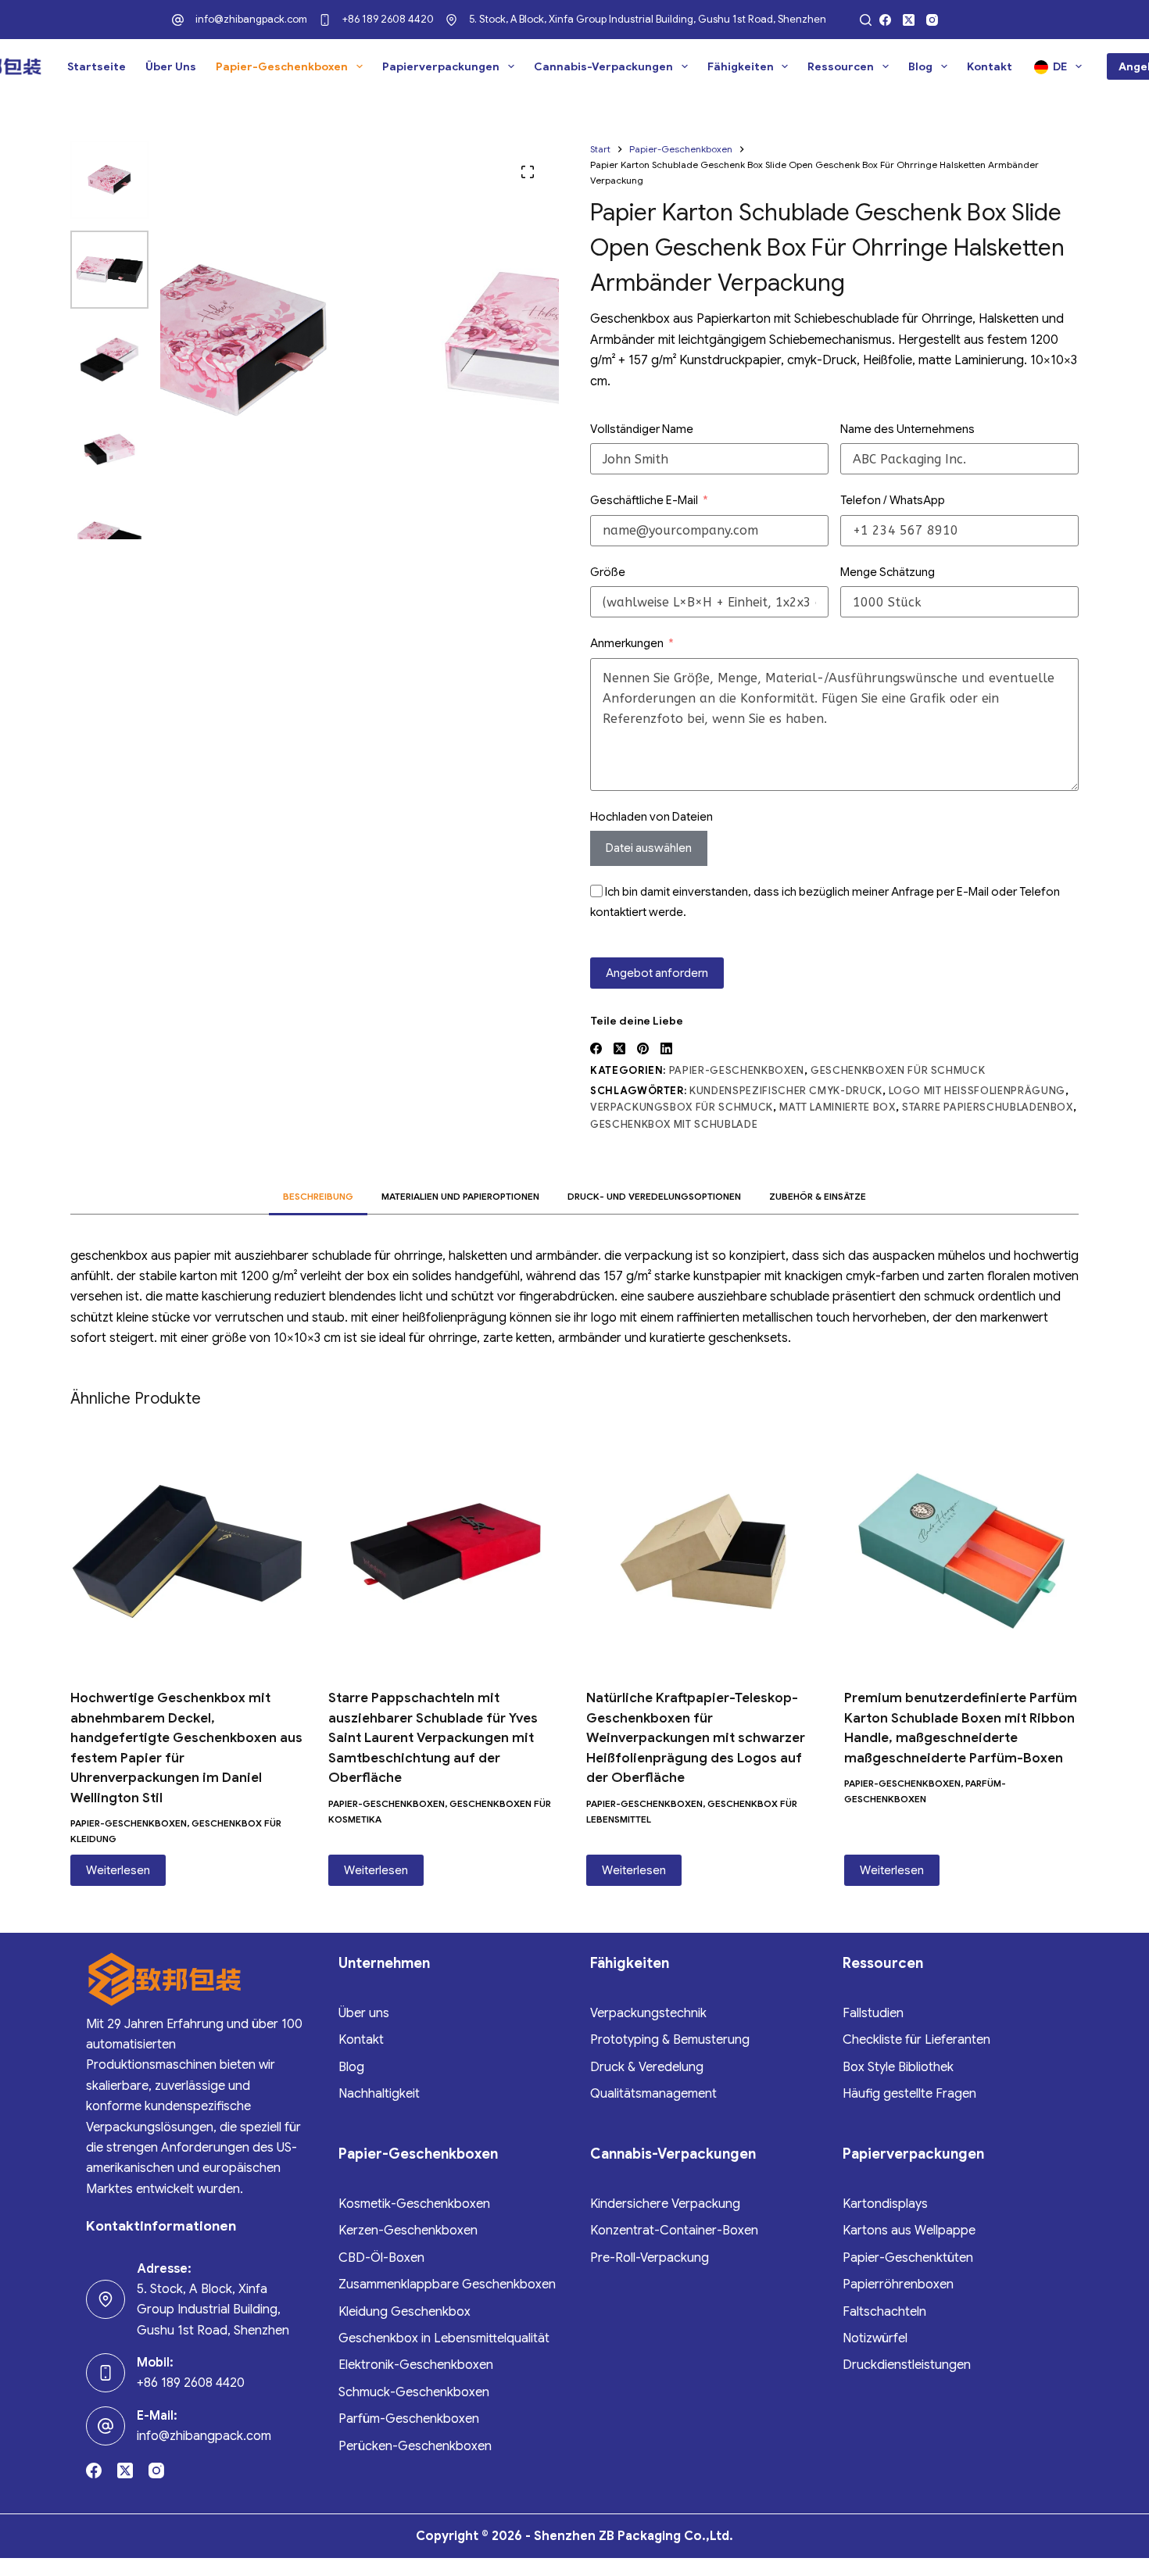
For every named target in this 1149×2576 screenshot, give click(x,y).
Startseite (97, 66)
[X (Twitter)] (909, 20)
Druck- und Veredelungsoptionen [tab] (654, 1196)
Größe (608, 572)
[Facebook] (885, 20)
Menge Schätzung (888, 572)
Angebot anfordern (657, 973)
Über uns (171, 66)
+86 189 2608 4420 (388, 19)
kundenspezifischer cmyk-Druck (786, 1091)
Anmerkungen (627, 643)
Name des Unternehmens (907, 429)
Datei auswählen (649, 848)
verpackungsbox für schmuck (682, 1107)
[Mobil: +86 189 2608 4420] (106, 2373)
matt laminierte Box (837, 1107)
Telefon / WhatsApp (893, 500)
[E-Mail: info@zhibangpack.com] (106, 2426)
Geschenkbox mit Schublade (674, 1124)
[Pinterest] (643, 1048)
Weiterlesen (118, 1870)
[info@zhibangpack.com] (178, 20)
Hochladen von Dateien (651, 817)
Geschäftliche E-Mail (644, 500)
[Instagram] (932, 20)
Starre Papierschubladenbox (988, 1107)
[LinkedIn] (666, 1048)
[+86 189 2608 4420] (325, 20)
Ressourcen (841, 66)
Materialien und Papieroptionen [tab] (460, 1196)
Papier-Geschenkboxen (282, 66)
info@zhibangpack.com (251, 19)
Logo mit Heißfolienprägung (977, 1091)
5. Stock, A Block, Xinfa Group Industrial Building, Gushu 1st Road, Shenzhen (648, 19)
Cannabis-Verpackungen (603, 66)
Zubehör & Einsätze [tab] (818, 1196)
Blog (920, 66)
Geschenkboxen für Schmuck (898, 1070)
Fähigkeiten (741, 66)
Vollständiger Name (642, 429)
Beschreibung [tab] (318, 1196)
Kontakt (990, 66)
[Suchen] (866, 20)
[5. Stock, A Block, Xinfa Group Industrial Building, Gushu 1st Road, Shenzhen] (451, 20)
